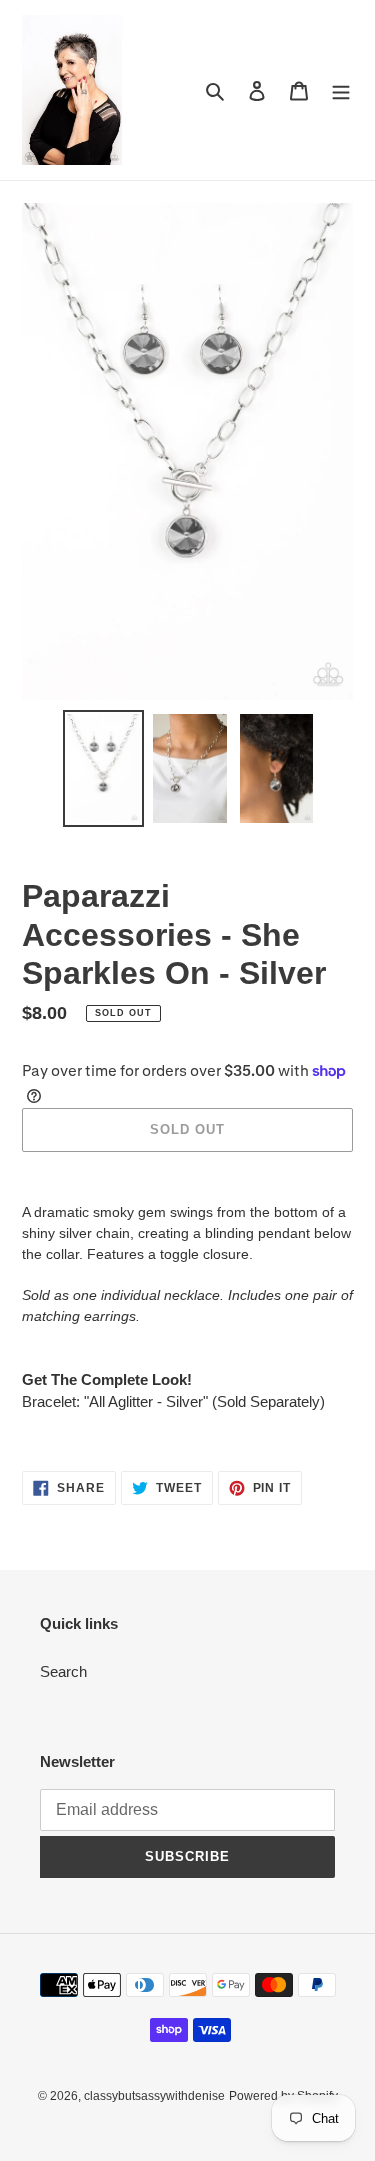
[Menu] (341, 90)
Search (63, 1671)
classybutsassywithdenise (154, 2096)
